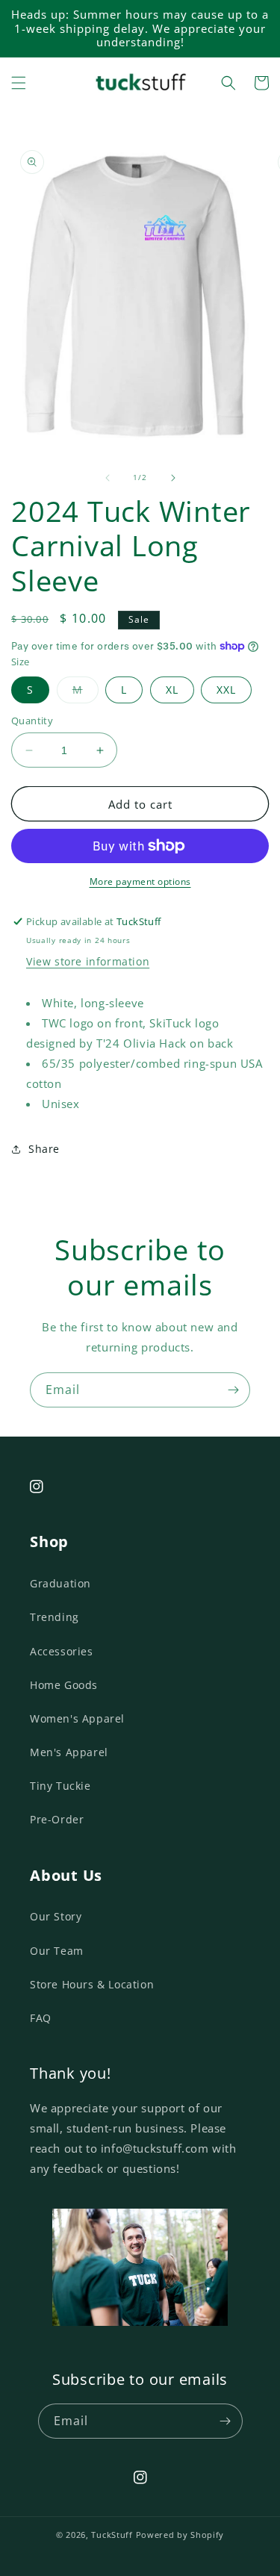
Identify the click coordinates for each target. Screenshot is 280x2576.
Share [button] (44, 1149)
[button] (19, 83)
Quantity (32, 721)
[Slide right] (173, 478)
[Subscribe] (233, 1390)
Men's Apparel (69, 1752)
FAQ (41, 2018)
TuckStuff (112, 2535)
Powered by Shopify (180, 2535)
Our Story (56, 1916)
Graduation (60, 1583)
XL (172, 690)
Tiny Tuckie (60, 1786)
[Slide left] (108, 478)
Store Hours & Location (92, 1984)
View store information (88, 961)
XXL (226, 690)
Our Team (57, 1951)
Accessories (62, 1651)
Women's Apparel (77, 1718)
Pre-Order (57, 1819)
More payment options (140, 881)
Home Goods (64, 1685)
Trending (55, 1617)
